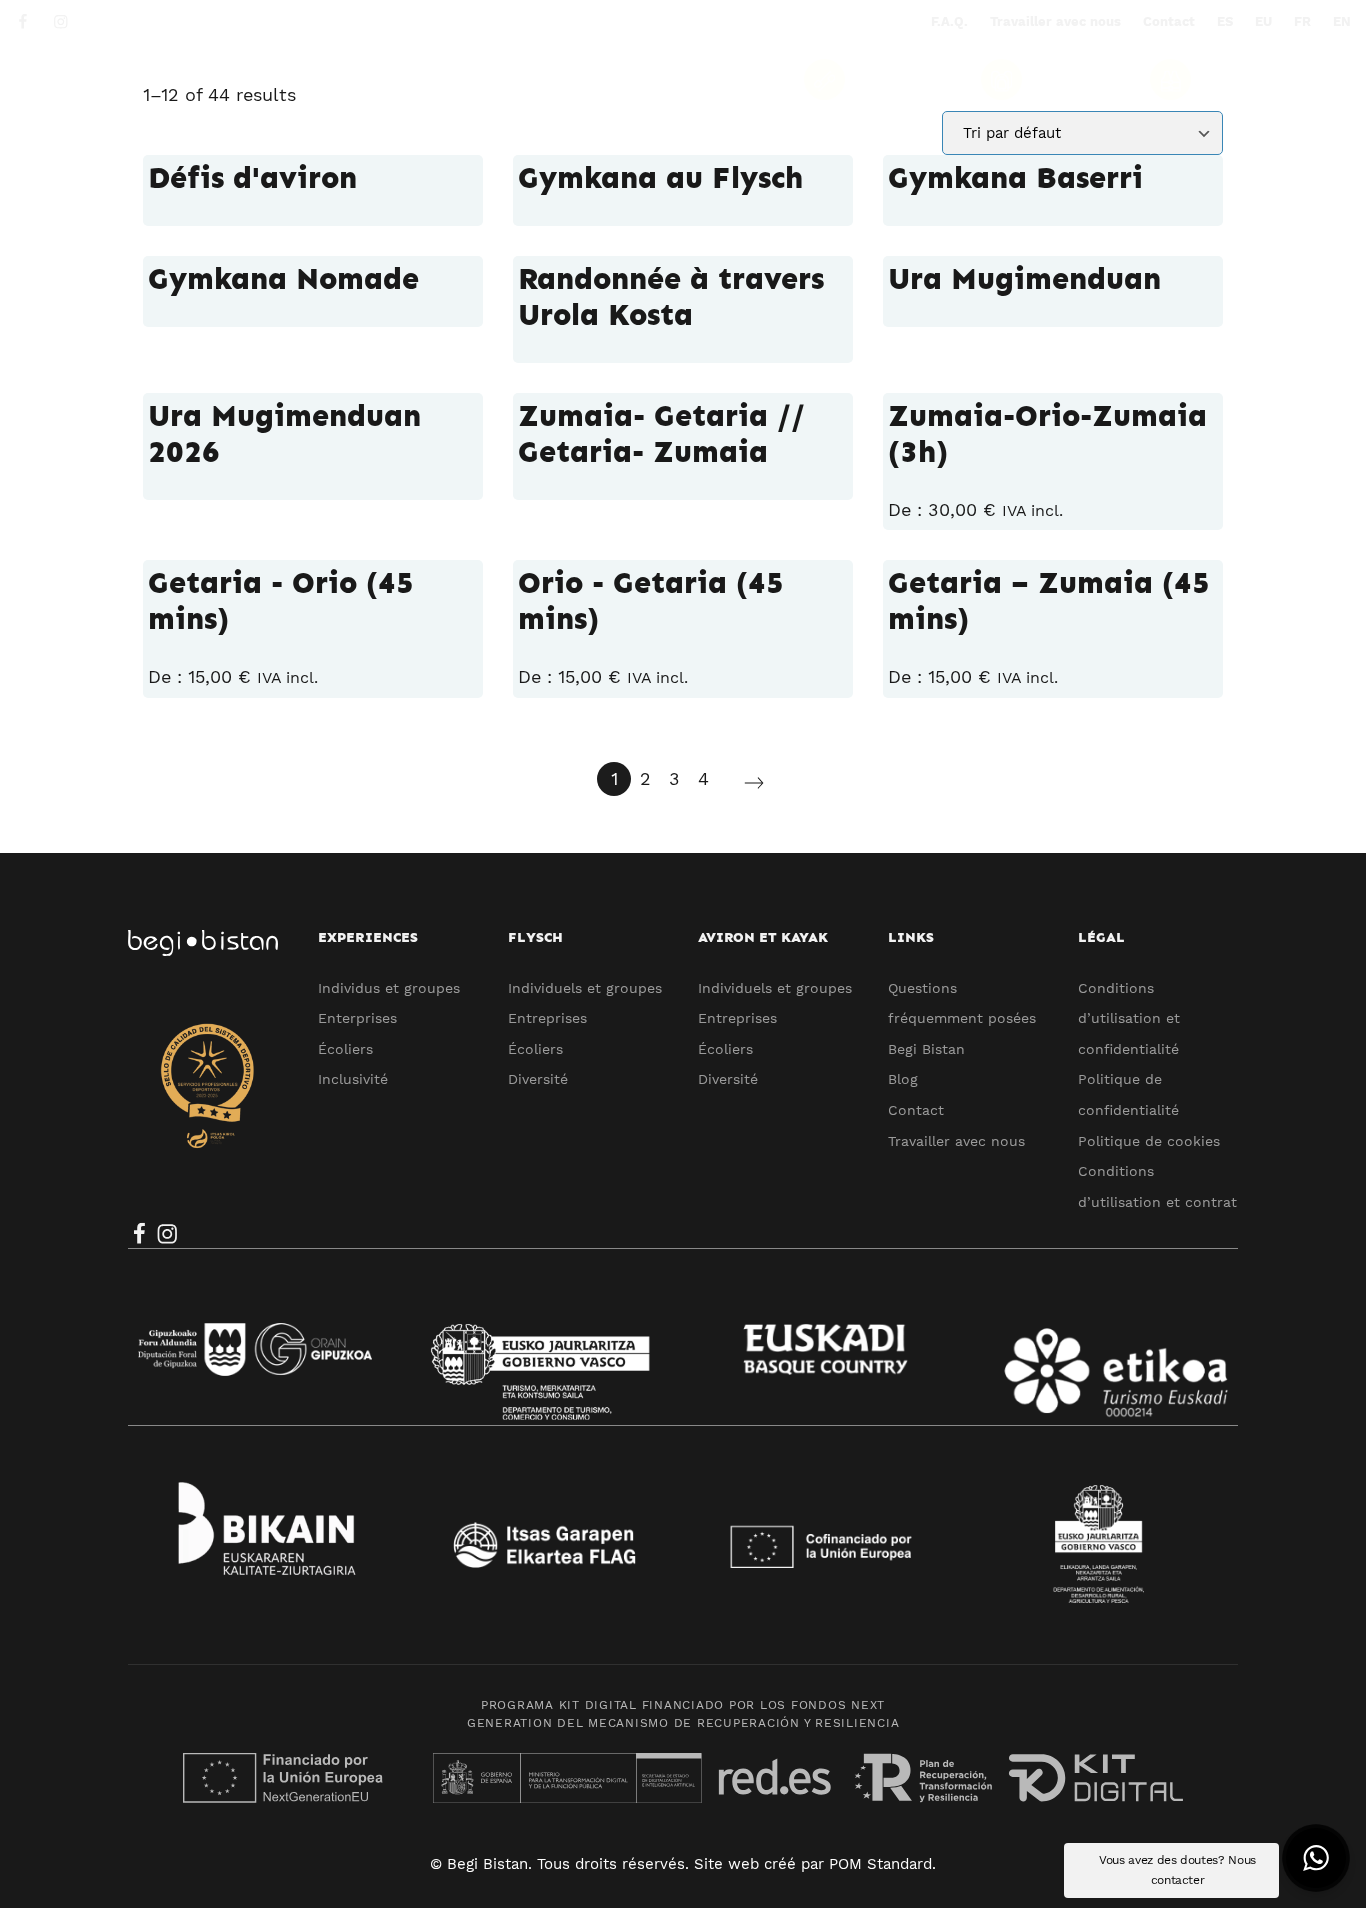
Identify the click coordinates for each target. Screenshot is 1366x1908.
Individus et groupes (389, 988)
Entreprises (547, 1018)
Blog (903, 1079)
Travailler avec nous (956, 1141)
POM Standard (880, 1864)
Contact (916, 1110)
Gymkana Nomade (283, 279)
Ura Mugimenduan (1024, 279)
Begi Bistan (926, 1049)
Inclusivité (353, 1079)
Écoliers (345, 1049)
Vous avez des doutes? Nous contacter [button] (1177, 1870)
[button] (1316, 1858)
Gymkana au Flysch (660, 178)
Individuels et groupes (585, 988)
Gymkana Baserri (1015, 178)
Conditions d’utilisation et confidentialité (1129, 1018)
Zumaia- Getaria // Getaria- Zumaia (661, 434)
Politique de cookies (1149, 1141)
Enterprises (357, 1018)
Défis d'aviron (252, 178)
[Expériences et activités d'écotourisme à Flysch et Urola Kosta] (165, 78)
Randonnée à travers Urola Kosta (671, 297)
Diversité (538, 1079)
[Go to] (24, 20)
